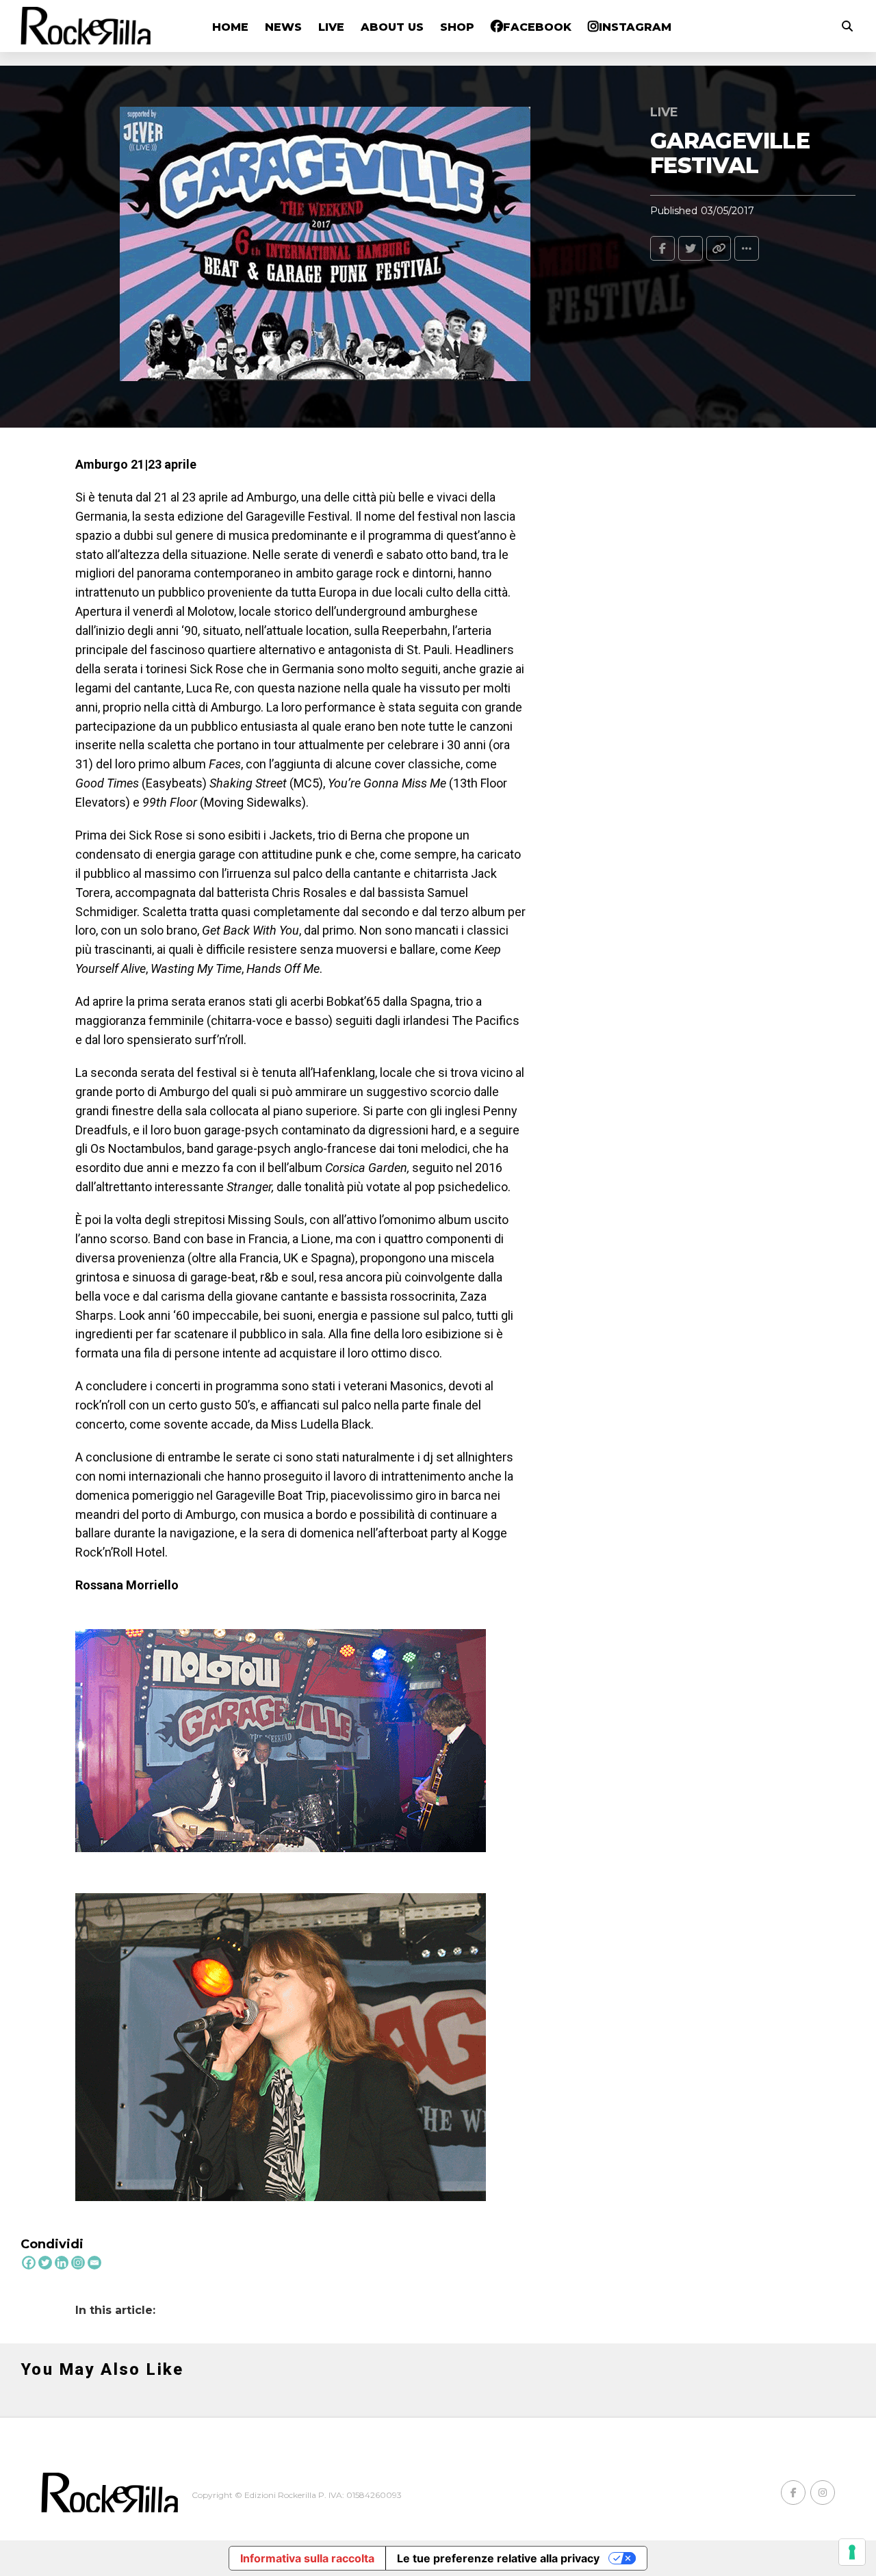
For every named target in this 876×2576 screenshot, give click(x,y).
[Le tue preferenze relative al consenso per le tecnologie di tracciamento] (852, 2552)
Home (230, 27)
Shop (457, 27)
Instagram (635, 27)
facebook (537, 27)
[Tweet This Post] (691, 248)
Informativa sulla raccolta (307, 2558)
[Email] (94, 2263)
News (283, 27)
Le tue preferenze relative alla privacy (498, 2558)
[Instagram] (78, 2263)
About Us (392, 27)
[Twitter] (45, 2263)
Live (331, 27)
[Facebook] (29, 2263)
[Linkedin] (62, 2263)
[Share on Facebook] (662, 248)
